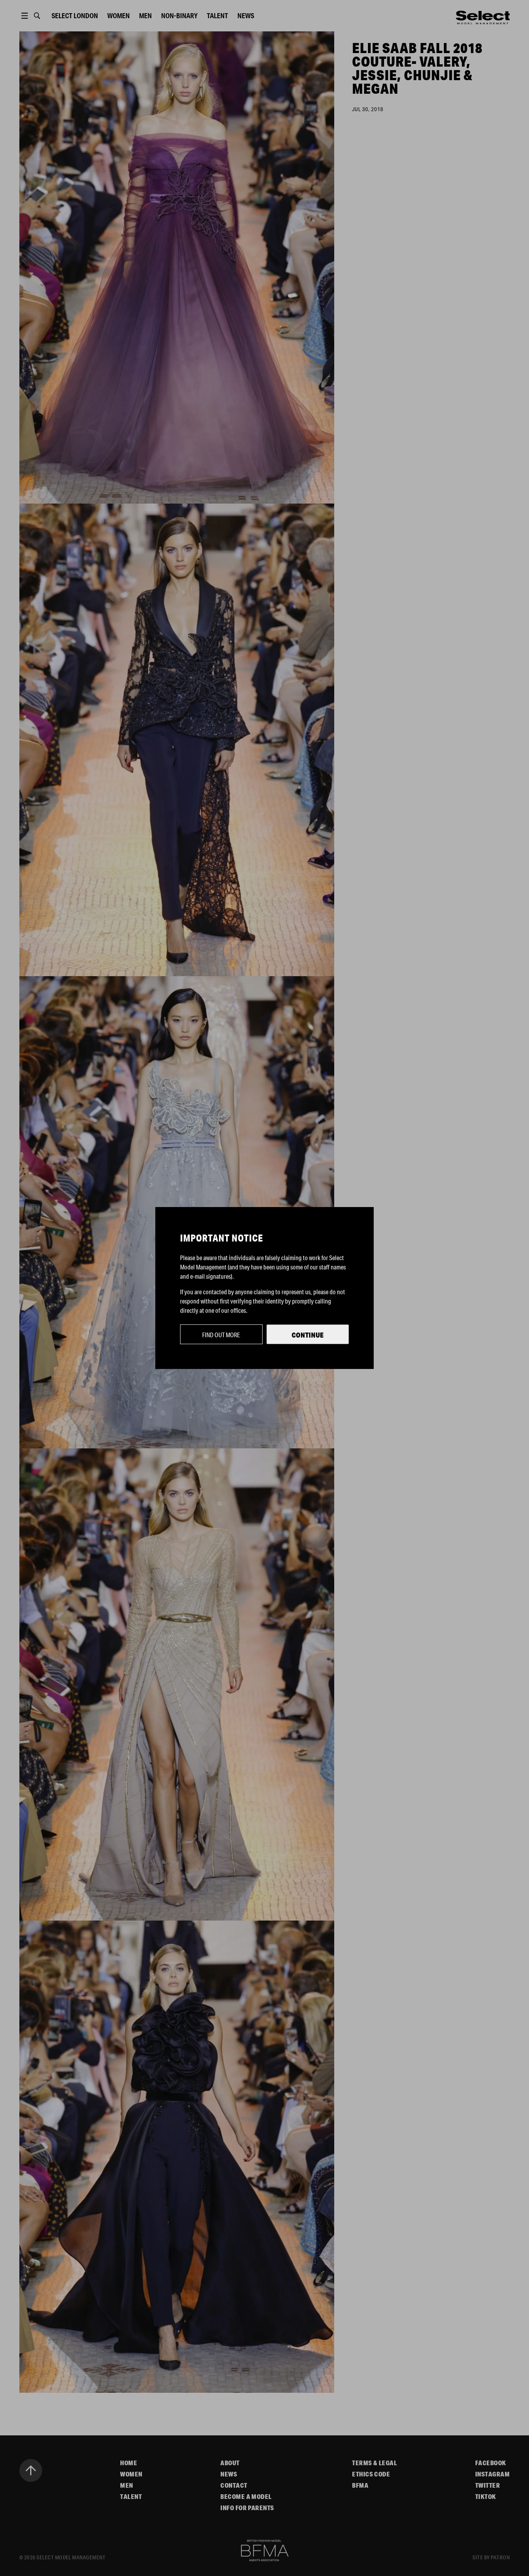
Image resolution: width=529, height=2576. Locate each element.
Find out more (221, 1335)
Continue (308, 1335)
